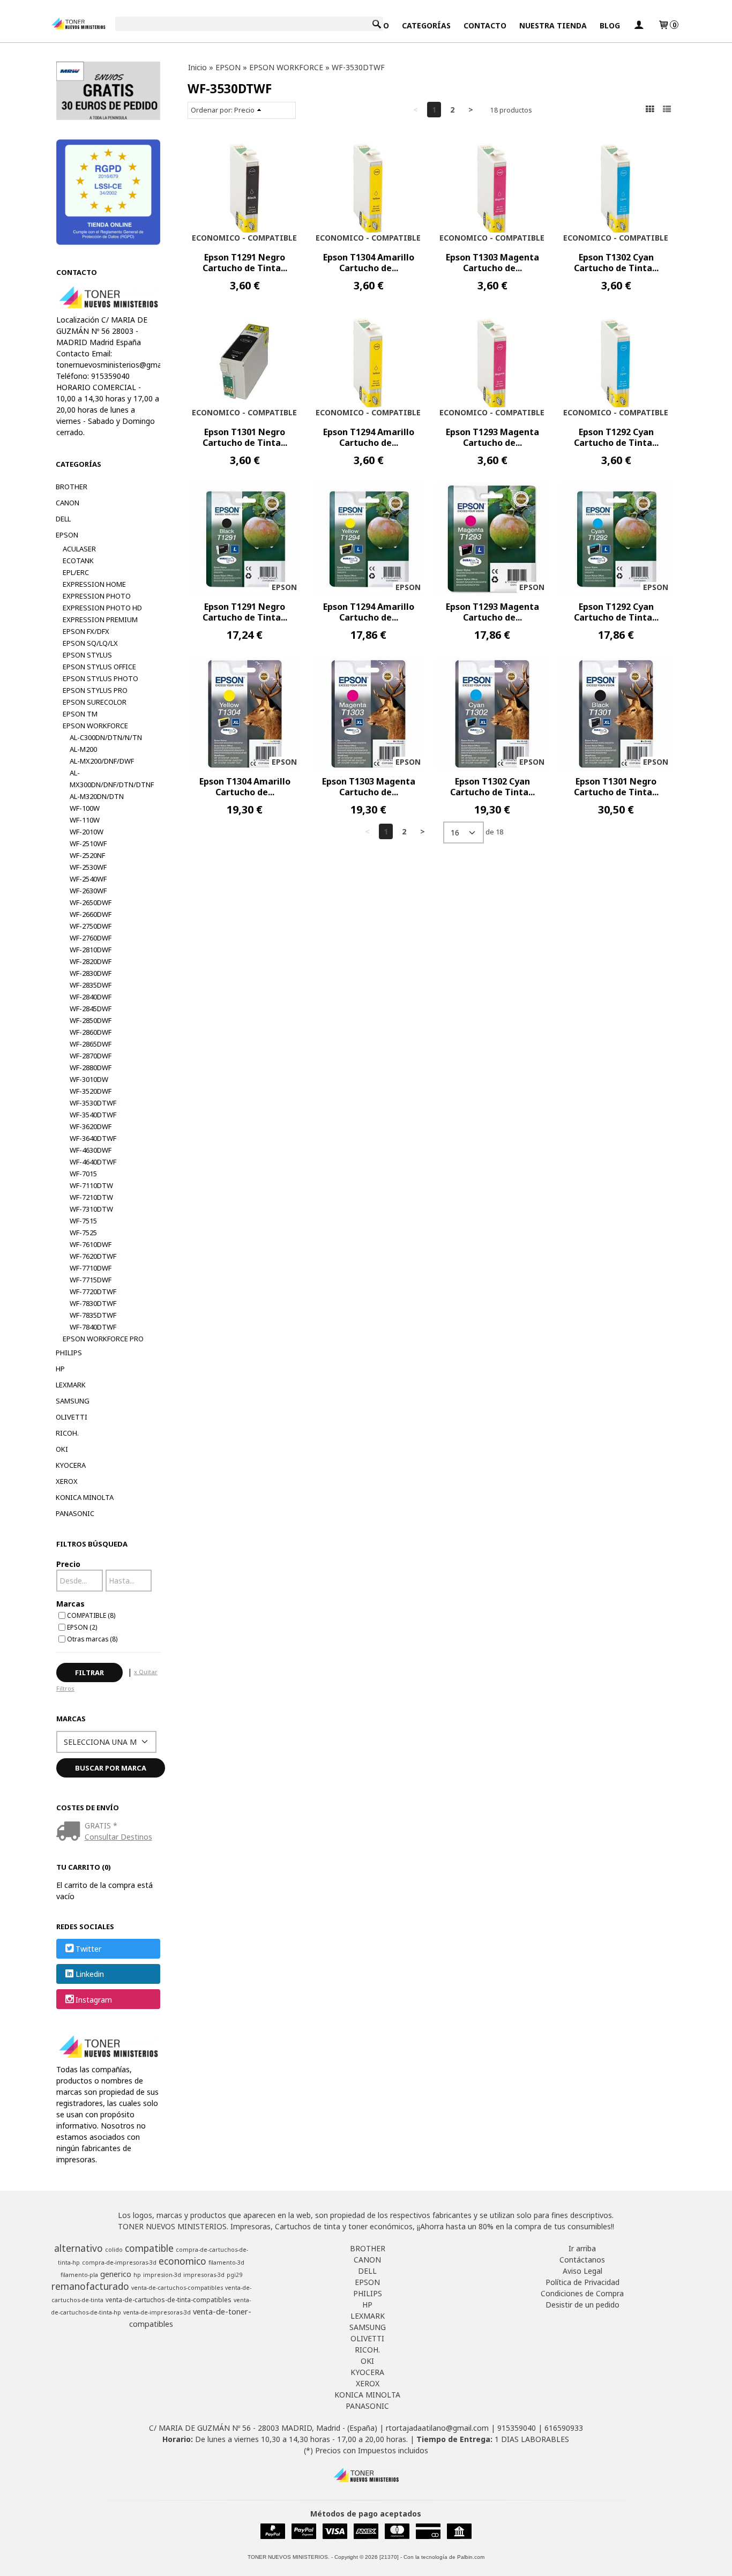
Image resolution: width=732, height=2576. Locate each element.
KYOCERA (71, 1465)
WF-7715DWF (91, 1280)
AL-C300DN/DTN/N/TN (106, 737)
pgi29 (234, 2275)
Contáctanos (582, 2260)
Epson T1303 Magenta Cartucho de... (492, 263)
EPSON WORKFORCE (95, 726)
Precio (68, 1564)
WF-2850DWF (91, 1020)
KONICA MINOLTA (85, 1497)
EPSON (67, 535)
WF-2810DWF (91, 950)
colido (114, 2250)
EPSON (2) (82, 1627)
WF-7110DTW (91, 1185)
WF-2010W (87, 832)
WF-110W (85, 820)
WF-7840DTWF (93, 1327)
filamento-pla (79, 2275)
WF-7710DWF (91, 1268)
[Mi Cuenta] (639, 25)
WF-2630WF (88, 891)
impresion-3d (162, 2275)
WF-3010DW (89, 1079)
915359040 (517, 2428)
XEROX (67, 1481)
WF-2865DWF (91, 1044)
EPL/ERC (76, 572)
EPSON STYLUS (87, 655)
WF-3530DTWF (93, 1103)
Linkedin (90, 1974)
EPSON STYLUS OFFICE (99, 667)
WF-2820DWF (91, 961)
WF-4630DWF (91, 1150)
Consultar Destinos (118, 1837)
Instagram (94, 2000)
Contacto (485, 25)
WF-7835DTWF (93, 1315)
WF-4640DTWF (93, 1162)
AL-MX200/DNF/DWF (102, 761)
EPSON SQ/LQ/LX (90, 643)
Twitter (88, 1949)
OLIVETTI (72, 1417)
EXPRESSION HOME (94, 584)
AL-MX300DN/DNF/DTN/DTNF (112, 779)
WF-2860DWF (91, 1032)
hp (137, 2275)
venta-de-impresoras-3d (157, 2312)
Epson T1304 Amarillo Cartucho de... (369, 263)
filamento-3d (226, 2263)
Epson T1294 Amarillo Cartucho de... (369, 437)
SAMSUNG (73, 1401)
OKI (62, 1449)
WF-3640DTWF (93, 1138)
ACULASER (79, 549)
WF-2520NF (87, 855)
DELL (63, 519)
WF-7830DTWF (93, 1303)
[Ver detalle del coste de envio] (70, 1832)
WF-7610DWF (91, 1244)
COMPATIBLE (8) (91, 1615)
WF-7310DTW (91, 1209)
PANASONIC (75, 1513)
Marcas (70, 1604)
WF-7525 (83, 1233)
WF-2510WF (88, 843)
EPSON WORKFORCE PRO (103, 1339)
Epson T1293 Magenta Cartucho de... (492, 437)
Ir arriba (582, 2248)
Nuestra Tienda (553, 25)
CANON (68, 503)
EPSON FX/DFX (86, 631)
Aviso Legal (582, 2271)
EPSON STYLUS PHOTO (100, 678)
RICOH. (67, 1433)
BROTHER (72, 487)
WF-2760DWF (91, 938)
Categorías (426, 25)
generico (116, 2274)
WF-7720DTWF (93, 1291)
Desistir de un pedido (582, 2305)
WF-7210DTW (91, 1197)
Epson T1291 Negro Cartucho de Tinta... (245, 263)
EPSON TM (80, 714)
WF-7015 (83, 1174)
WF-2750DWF (91, 926)
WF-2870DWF (91, 1056)
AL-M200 (83, 749)
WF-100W (85, 808)
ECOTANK (78, 561)
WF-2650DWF (91, 902)
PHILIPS (69, 1353)
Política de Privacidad (582, 2282)
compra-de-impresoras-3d (119, 2263)
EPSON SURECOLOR (95, 702)
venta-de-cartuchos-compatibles (177, 2288)
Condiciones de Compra (582, 2293)
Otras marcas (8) (92, 1639)
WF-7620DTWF (93, 1256)
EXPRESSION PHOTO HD (102, 608)
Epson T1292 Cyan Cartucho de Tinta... (616, 437)
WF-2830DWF (91, 973)
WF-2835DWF (91, 985)
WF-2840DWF (91, 997)
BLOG (610, 25)
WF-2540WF (88, 879)
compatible (149, 2248)
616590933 (564, 2428)
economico (182, 2261)
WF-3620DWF (91, 1126)
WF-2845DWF (91, 1009)
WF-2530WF (88, 867)
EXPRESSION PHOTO (97, 596)
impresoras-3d (204, 2275)
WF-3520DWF (91, 1091)
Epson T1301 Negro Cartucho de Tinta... (245, 437)
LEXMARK (71, 1385)
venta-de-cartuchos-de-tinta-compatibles (169, 2300)
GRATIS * (101, 1825)
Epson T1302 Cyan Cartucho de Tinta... (616, 263)
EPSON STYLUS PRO (95, 690)
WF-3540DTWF (93, 1115)
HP (60, 1369)
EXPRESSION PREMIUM (100, 619)
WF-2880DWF (91, 1067)
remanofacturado (90, 2286)
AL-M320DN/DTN (97, 796)
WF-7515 (83, 1221)
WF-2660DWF (91, 914)
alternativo (79, 2248)
